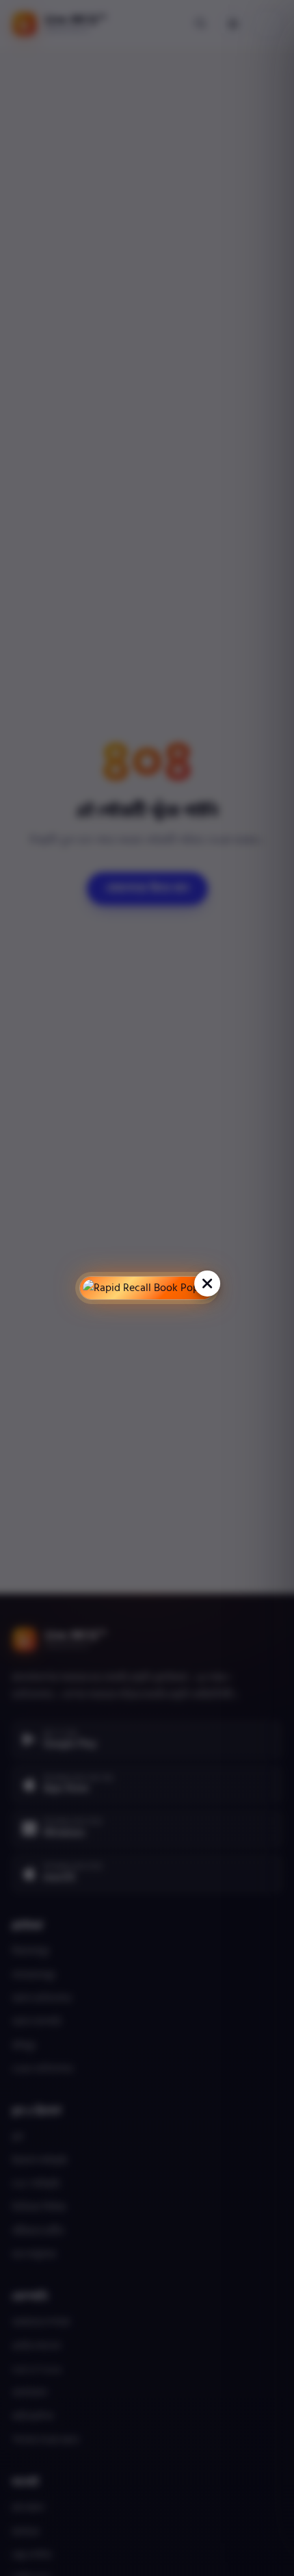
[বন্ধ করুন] (207, 1284)
